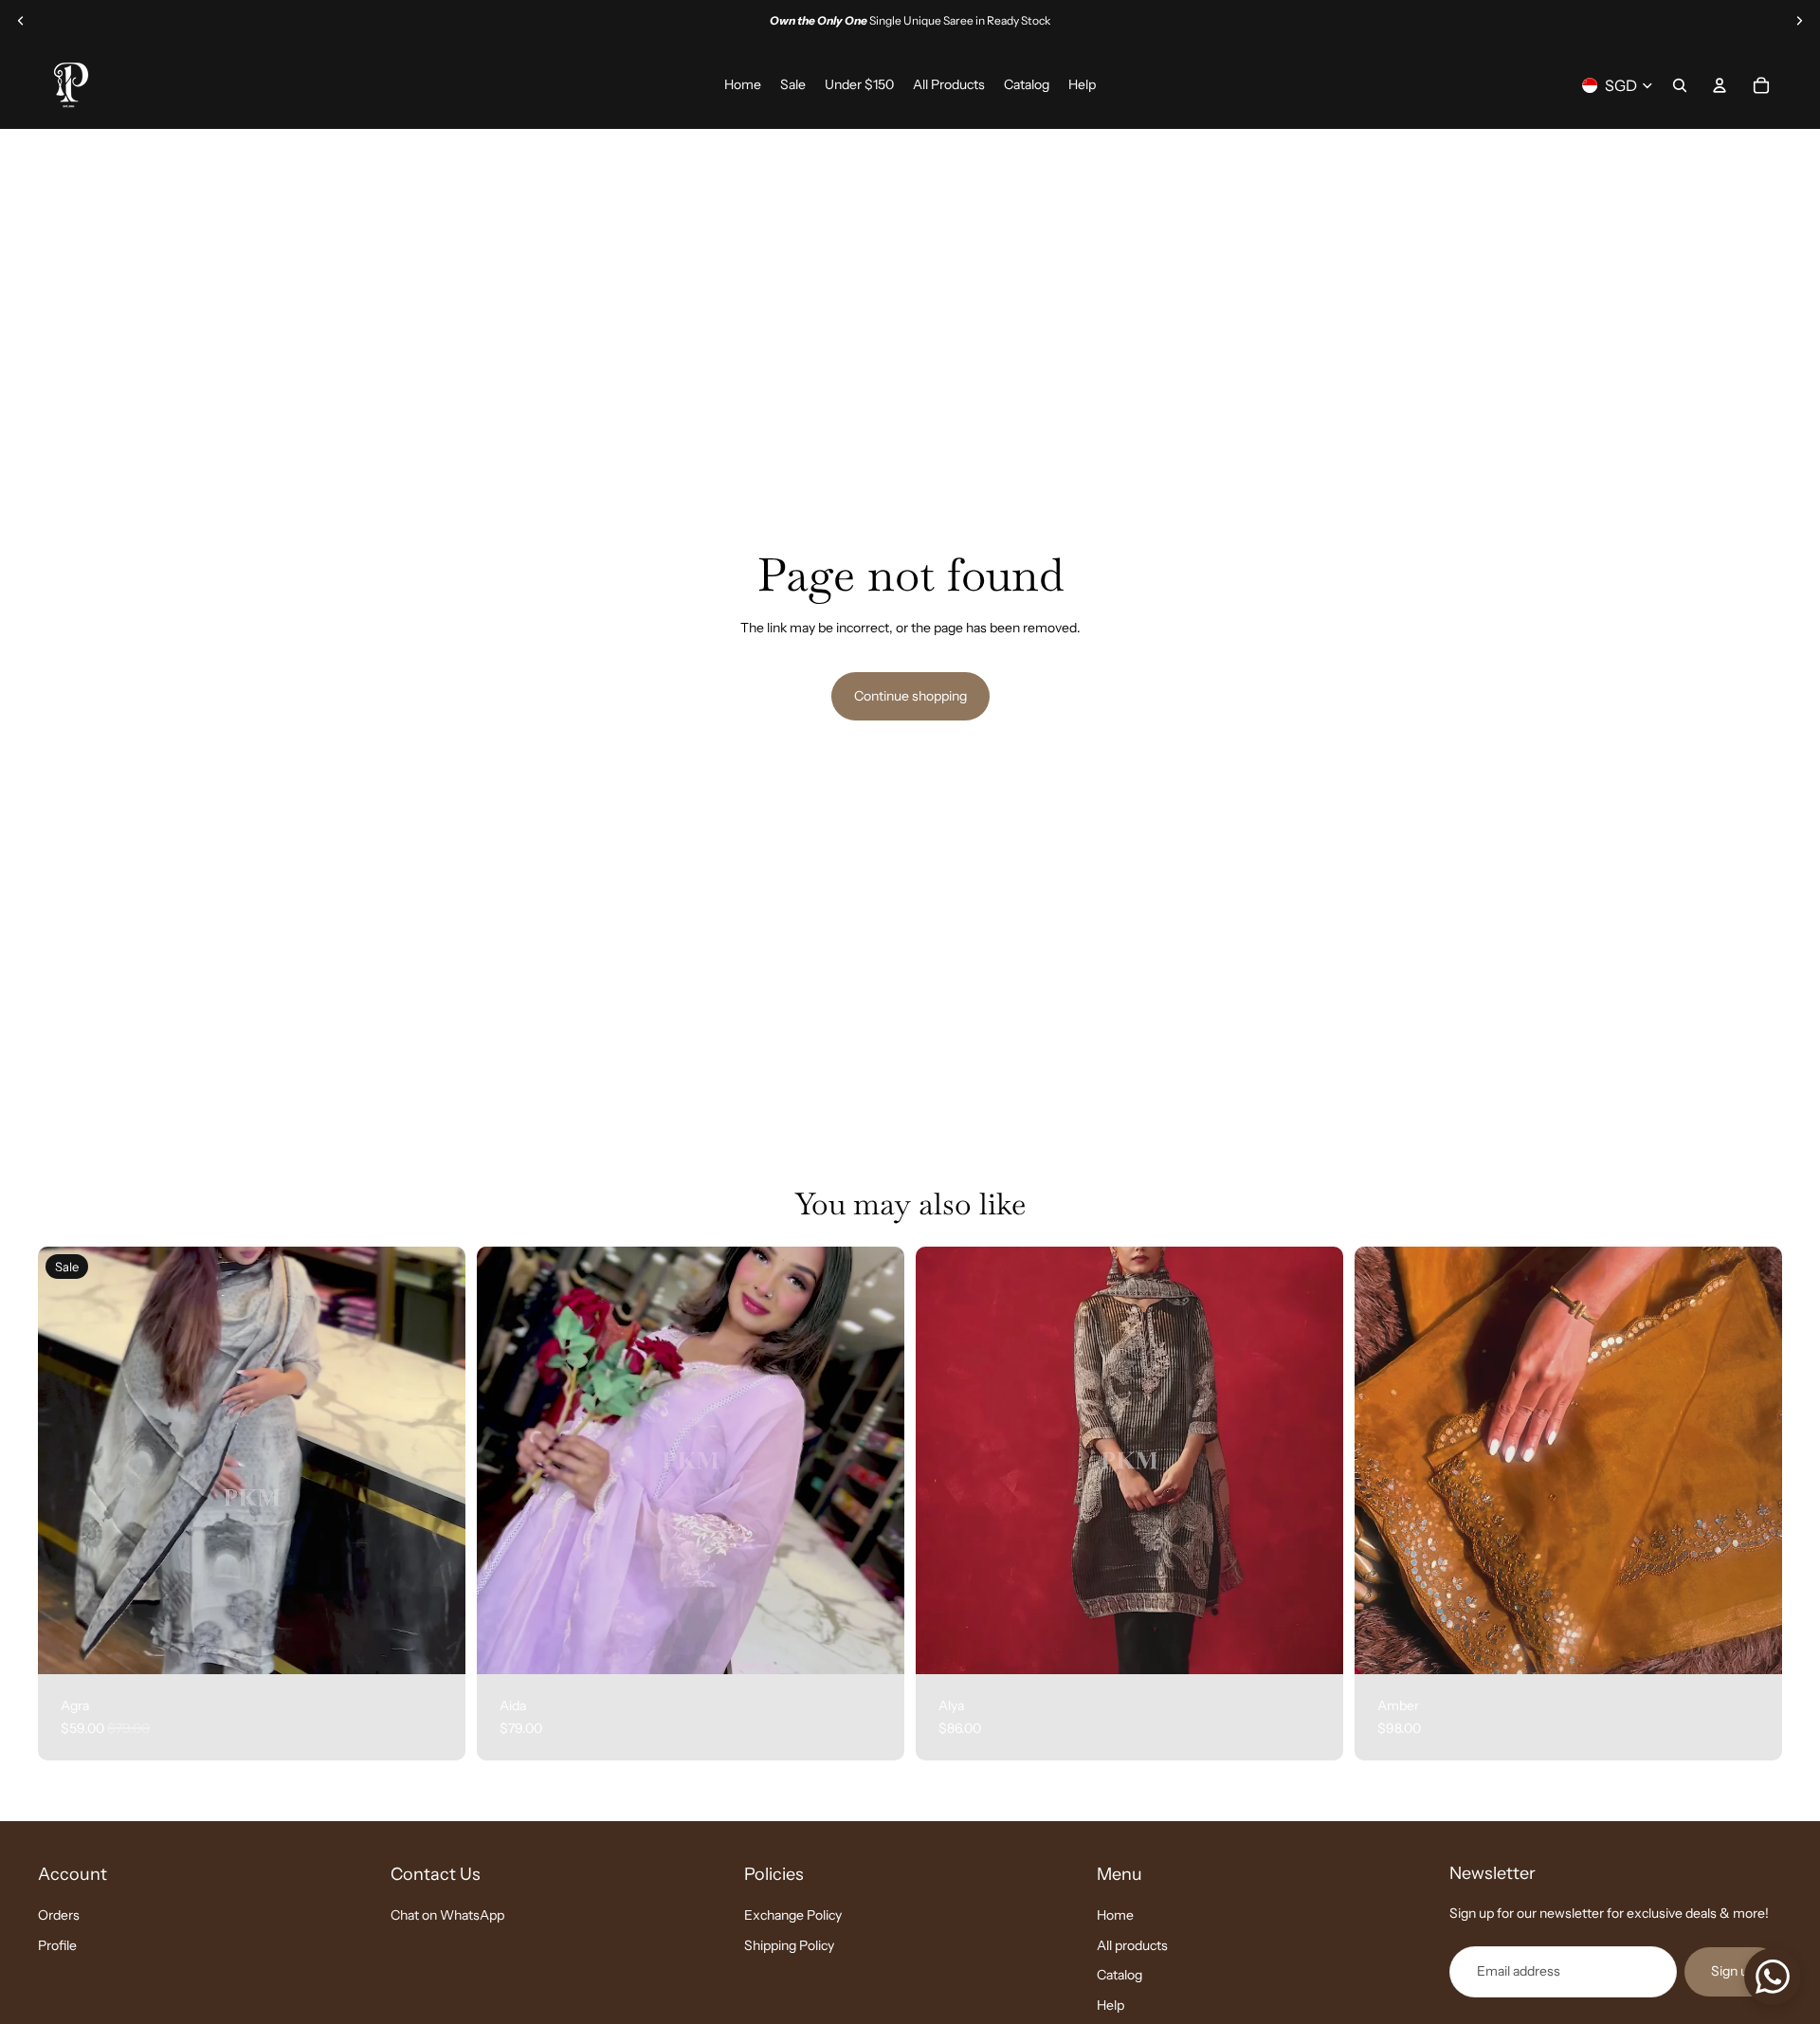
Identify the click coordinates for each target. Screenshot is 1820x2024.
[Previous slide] (21, 21)
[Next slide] (1799, 21)
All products (1132, 1945)
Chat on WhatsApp (447, 1915)
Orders (59, 1915)
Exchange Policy (793, 1915)
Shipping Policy (789, 1945)
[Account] (1720, 85)
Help (1110, 2005)
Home (1115, 1915)
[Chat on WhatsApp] (1773, 1977)
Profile (57, 1945)
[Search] (1680, 85)
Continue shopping (910, 696)
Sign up (1733, 1972)
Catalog (1119, 1976)
